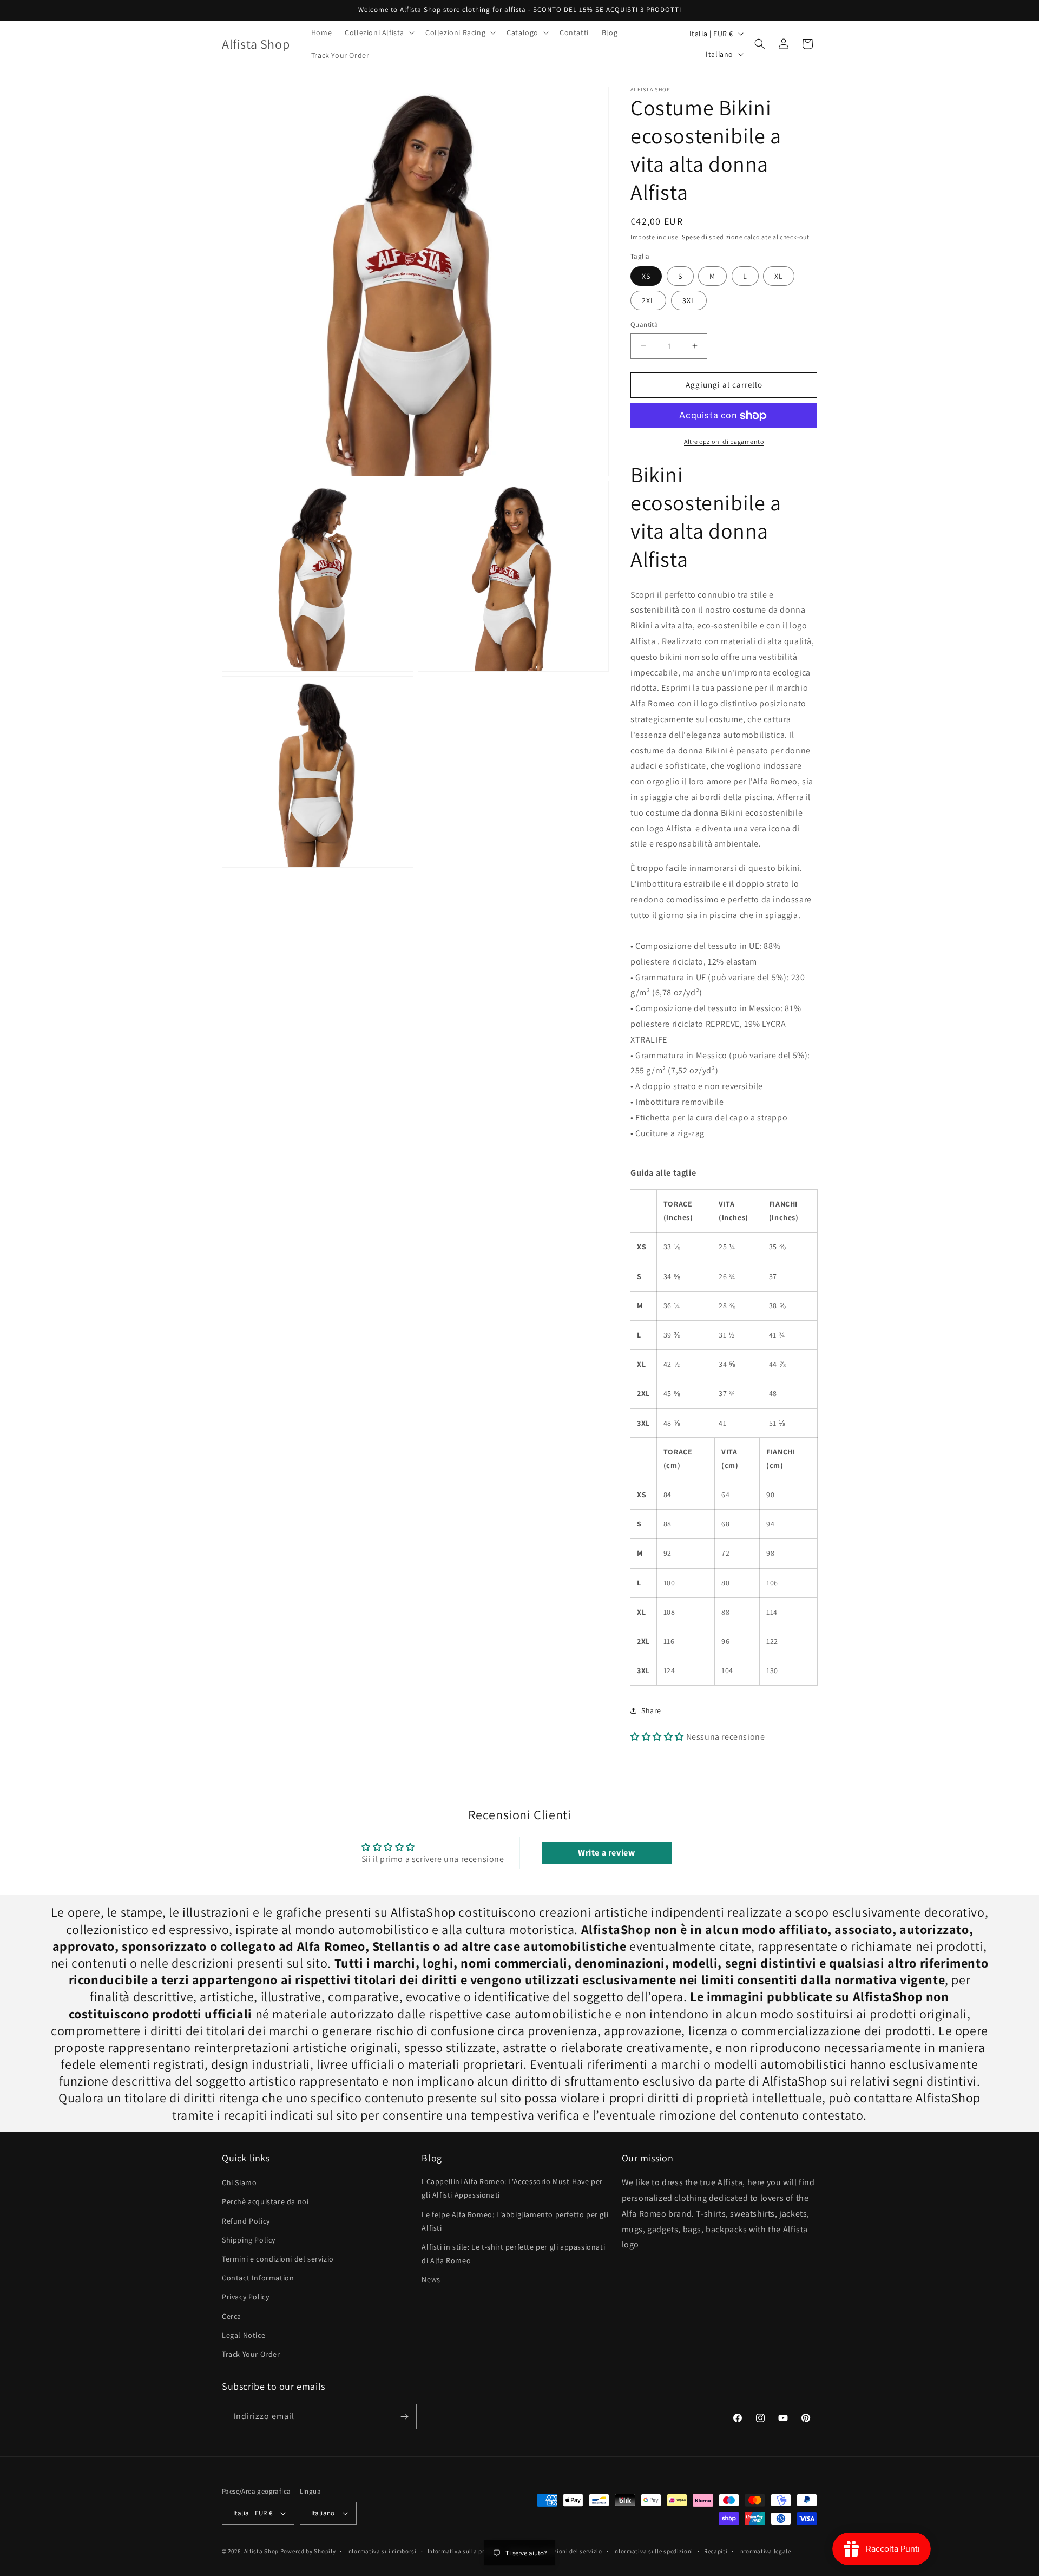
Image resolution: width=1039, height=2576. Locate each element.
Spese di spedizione (712, 237)
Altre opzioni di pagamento (724, 441)
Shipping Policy (249, 2240)
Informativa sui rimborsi (382, 2551)
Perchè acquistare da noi (265, 2201)
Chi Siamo (239, 2182)
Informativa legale (765, 2551)
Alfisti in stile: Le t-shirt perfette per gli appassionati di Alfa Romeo (513, 2254)
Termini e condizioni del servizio (278, 2259)
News (431, 2279)
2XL (648, 300)
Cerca (232, 2316)
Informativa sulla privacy (464, 2551)
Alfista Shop (261, 2551)
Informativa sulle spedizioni (653, 2551)
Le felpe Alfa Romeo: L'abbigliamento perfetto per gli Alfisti (515, 2221)
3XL (689, 300)
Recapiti (716, 2551)
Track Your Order (251, 2354)
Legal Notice (244, 2335)
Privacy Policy (245, 2297)
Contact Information (258, 2278)
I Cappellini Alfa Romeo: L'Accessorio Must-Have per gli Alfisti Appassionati (512, 2188)
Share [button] (651, 1710)
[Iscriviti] (404, 2417)
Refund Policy (246, 2221)
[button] (379, 32)
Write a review (606, 1853)
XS (646, 276)
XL (779, 276)
